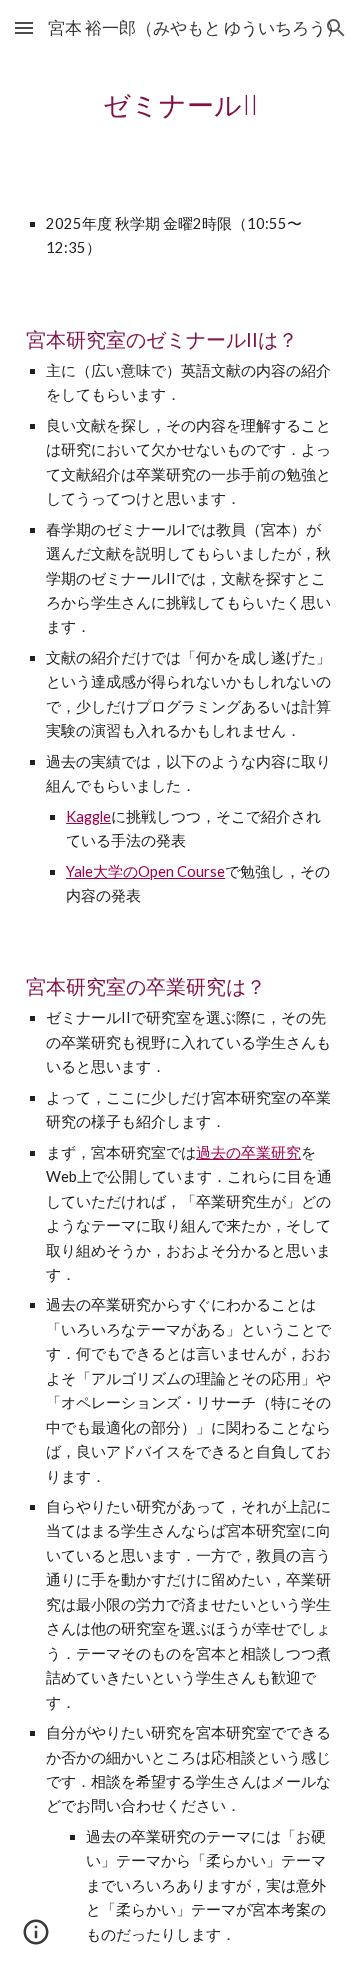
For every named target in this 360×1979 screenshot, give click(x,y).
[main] (180, 105)
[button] (24, 27)
